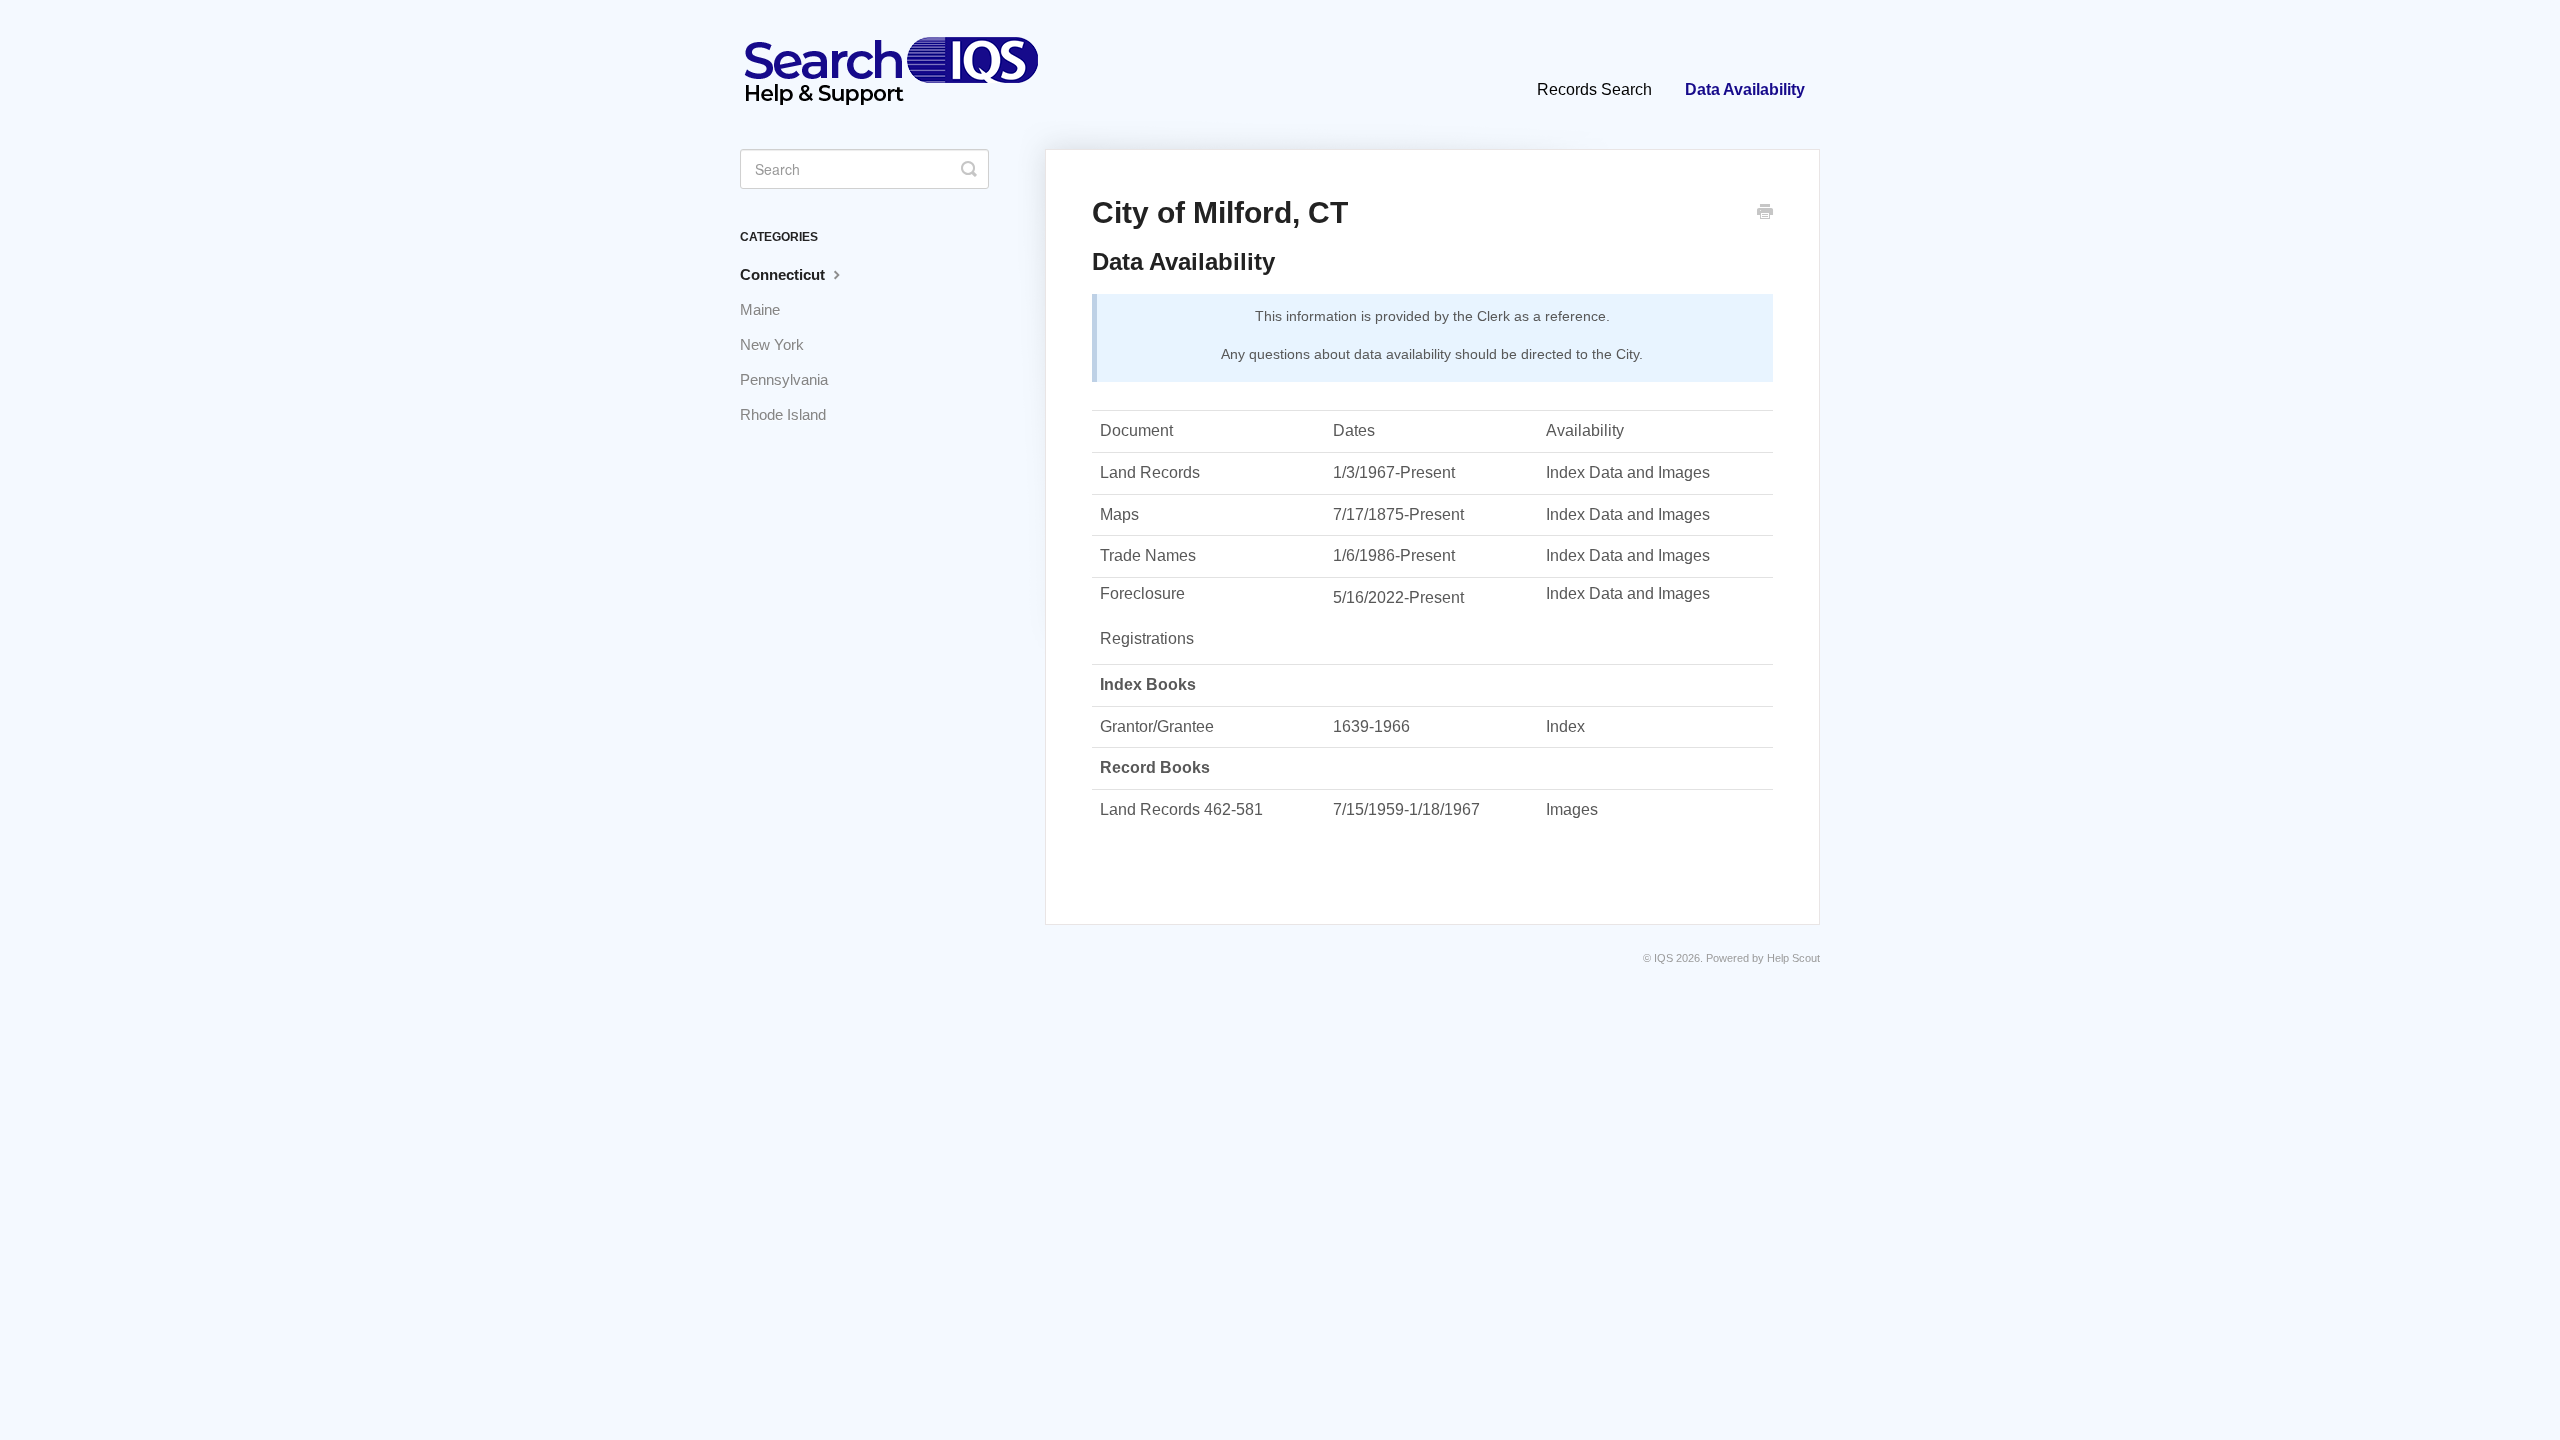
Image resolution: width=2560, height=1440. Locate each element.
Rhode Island (783, 414)
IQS (1663, 958)
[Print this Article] (1765, 214)
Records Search (1594, 89)
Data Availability (1745, 89)
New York (772, 344)
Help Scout (1793, 958)
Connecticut (784, 274)
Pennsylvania (784, 379)
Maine (760, 309)
